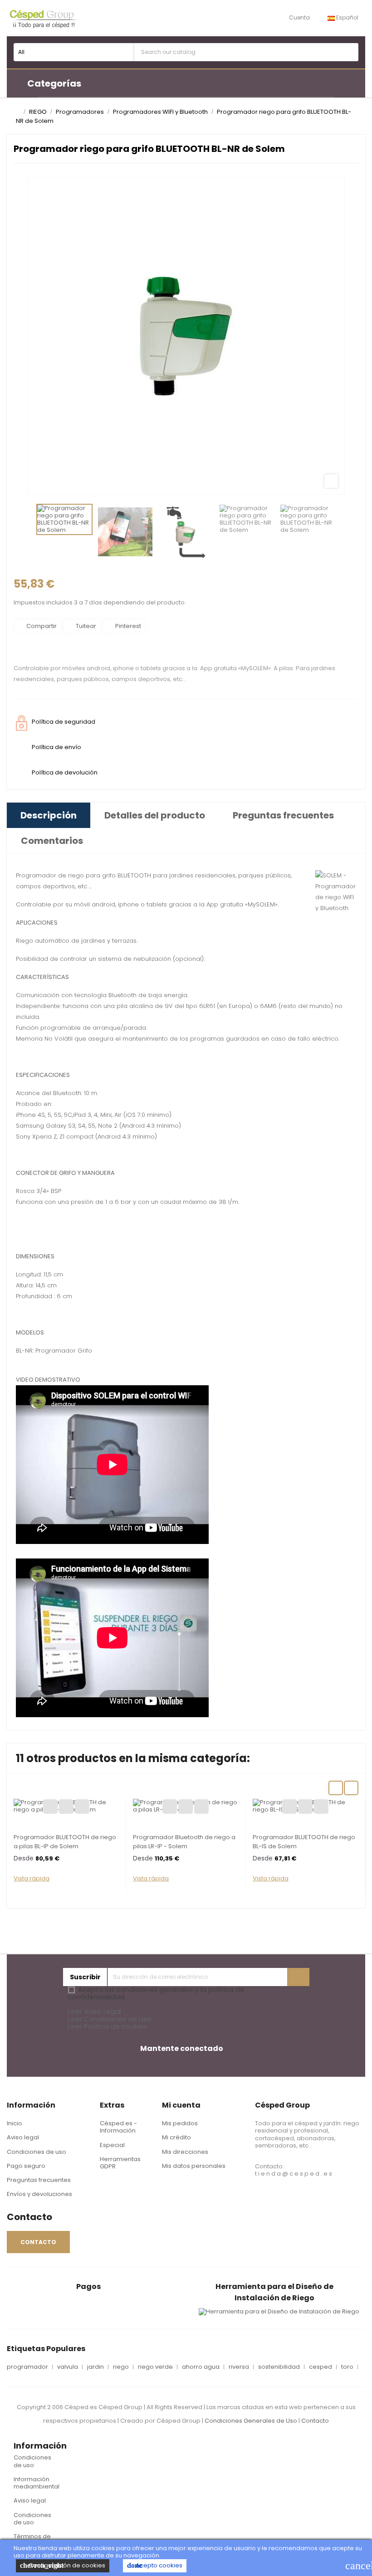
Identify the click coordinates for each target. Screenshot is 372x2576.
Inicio (15, 2123)
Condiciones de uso (37, 2152)
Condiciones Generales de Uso (251, 2421)
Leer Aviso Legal (95, 2011)
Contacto (315, 2421)
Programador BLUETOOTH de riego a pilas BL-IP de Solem (65, 1842)
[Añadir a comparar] (66, 1807)
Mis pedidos (180, 2123)
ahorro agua (201, 2367)
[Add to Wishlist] (50, 1807)
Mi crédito (176, 2137)
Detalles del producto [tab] (155, 815)
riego (121, 2367)
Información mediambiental (37, 2483)
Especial (112, 2145)
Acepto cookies (155, 2565)
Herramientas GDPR (120, 2163)
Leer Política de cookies (108, 2026)
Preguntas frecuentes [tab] (283, 815)
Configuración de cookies (63, 2565)
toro (347, 2367)
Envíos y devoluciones (39, 2194)
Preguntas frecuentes (39, 2180)
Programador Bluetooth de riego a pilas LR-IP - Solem (184, 1842)
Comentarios (52, 841)
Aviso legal (23, 2137)
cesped (321, 2367)
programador (27, 2367)
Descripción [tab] (49, 815)
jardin (95, 2367)
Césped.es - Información (118, 2127)
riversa (239, 2367)
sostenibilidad (279, 2367)
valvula (68, 2367)
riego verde (155, 2367)
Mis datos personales (194, 2166)
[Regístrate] (298, 1977)
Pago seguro (26, 2166)
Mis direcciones (185, 2152)
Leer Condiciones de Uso (110, 2019)
